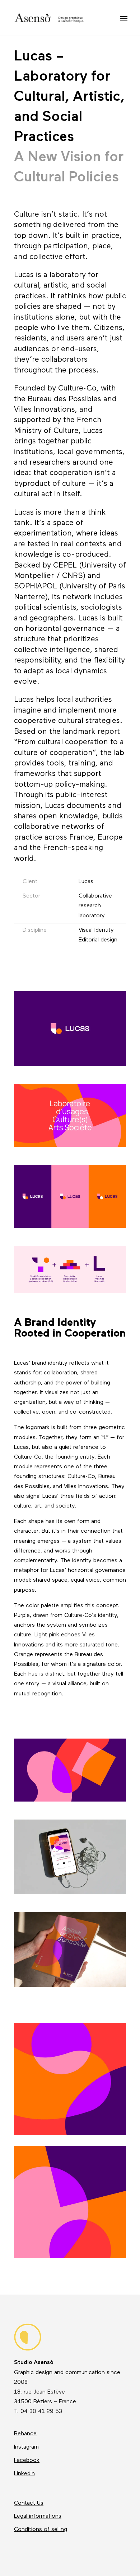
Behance (25, 2434)
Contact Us (29, 2503)
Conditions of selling (41, 2530)
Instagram (26, 2447)
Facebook (27, 2460)
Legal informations (38, 2516)
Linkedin (24, 2474)
